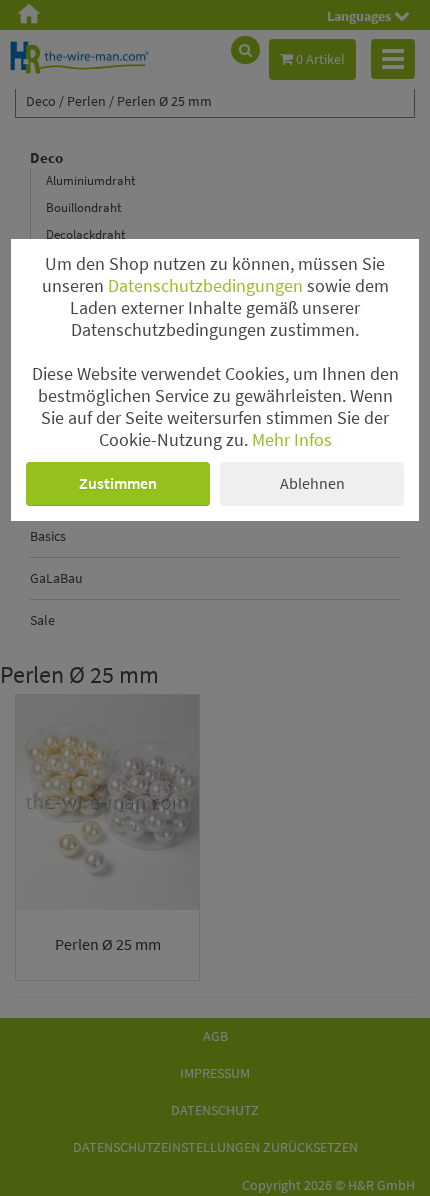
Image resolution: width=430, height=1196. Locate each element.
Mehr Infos (292, 440)
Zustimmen (118, 483)
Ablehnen (312, 483)
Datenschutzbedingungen (205, 286)
